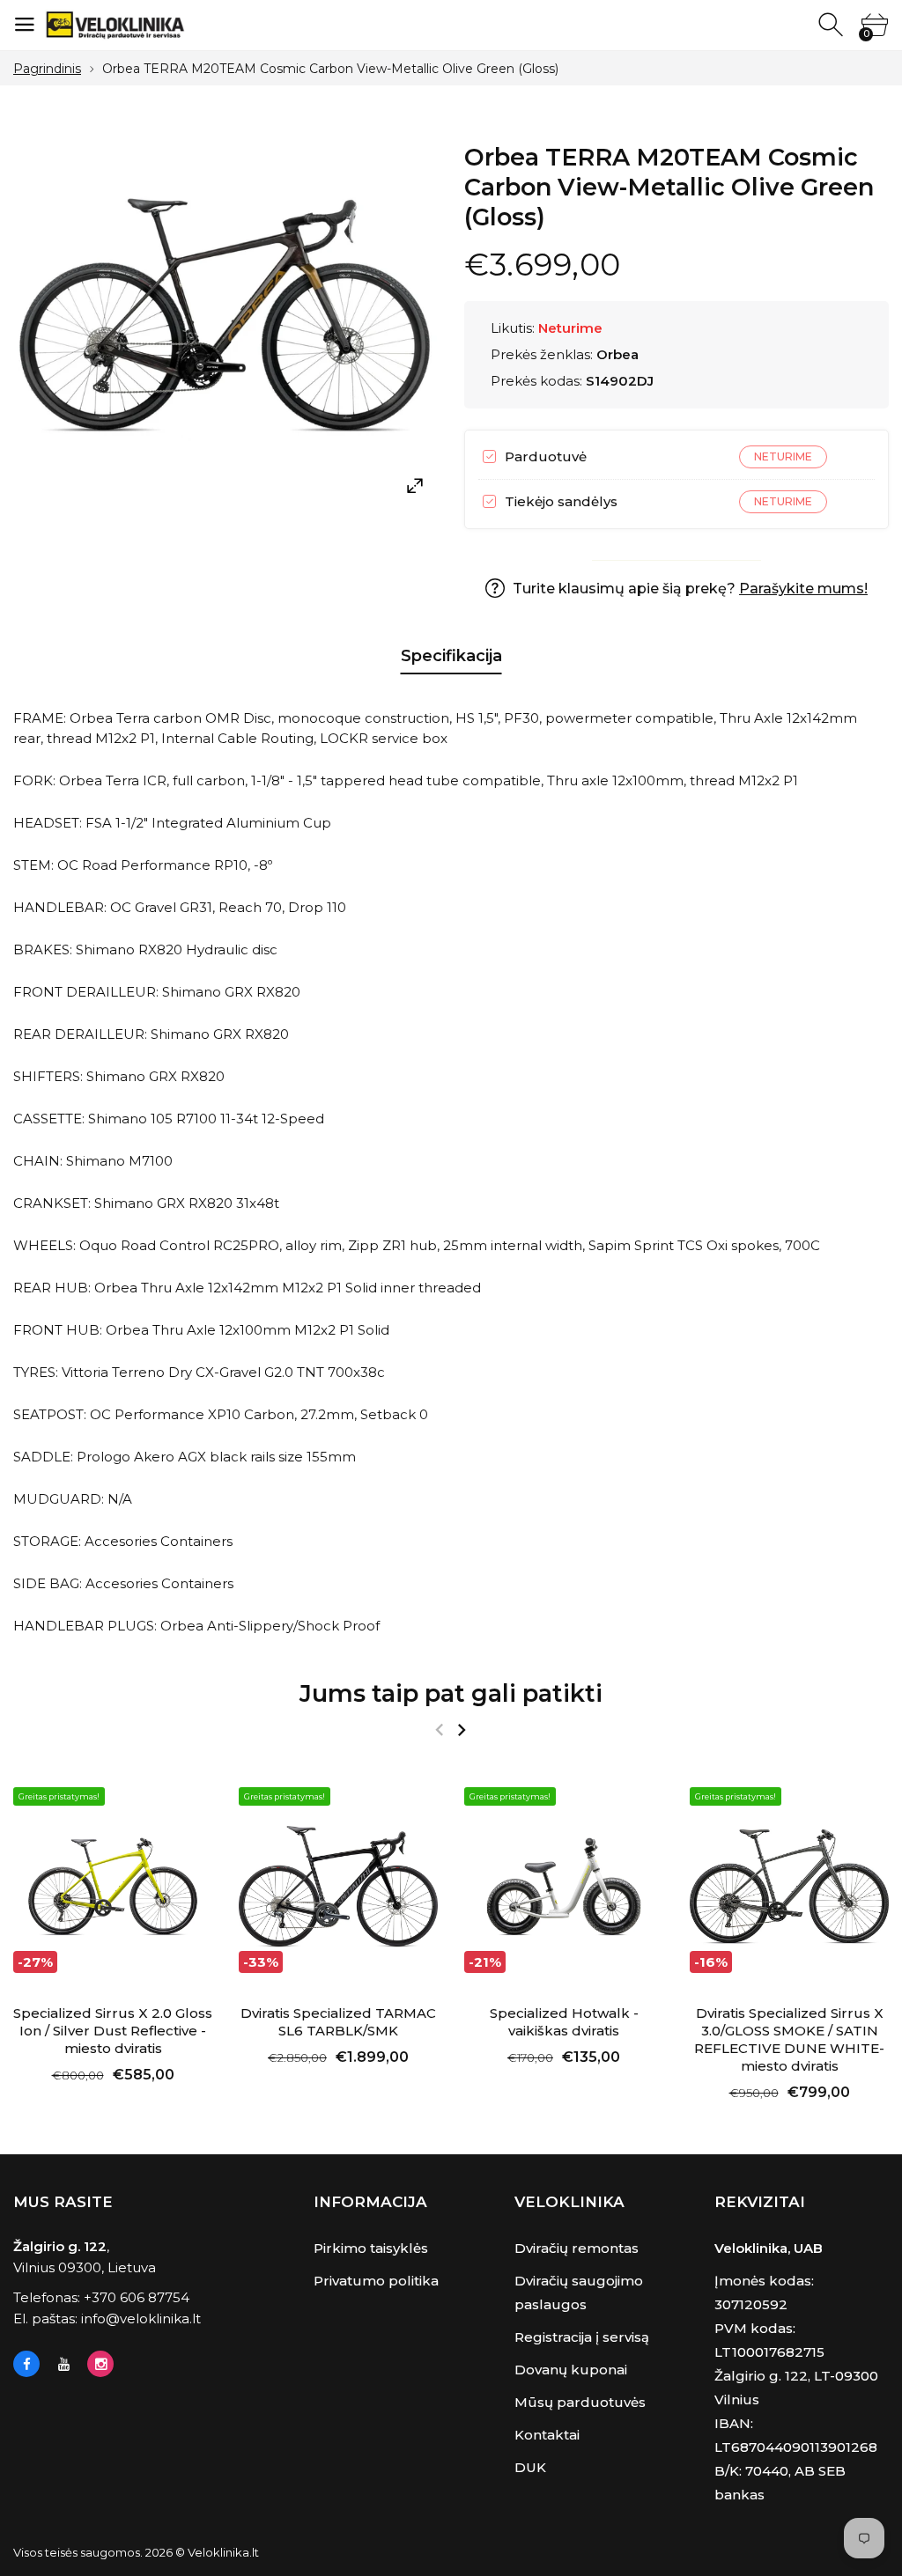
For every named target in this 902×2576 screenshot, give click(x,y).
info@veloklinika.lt (141, 2318)
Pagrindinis (47, 69)
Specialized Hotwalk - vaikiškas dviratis (564, 2022)
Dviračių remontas (577, 2248)
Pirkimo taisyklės (371, 2248)
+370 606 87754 (137, 2297)
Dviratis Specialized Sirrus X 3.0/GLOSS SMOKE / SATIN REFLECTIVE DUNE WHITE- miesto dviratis (789, 2039)
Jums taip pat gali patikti (451, 1693)
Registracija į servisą (582, 2337)
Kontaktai (547, 2435)
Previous (439, 1730)
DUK (530, 2467)
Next (461, 1730)
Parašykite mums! (803, 589)
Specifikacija (451, 656)
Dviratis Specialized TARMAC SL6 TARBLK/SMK (338, 2022)
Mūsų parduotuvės (580, 2402)
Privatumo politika (376, 2281)
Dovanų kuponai (571, 2370)
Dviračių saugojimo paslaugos (579, 2293)
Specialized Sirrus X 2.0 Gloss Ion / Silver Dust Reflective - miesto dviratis (113, 2031)
